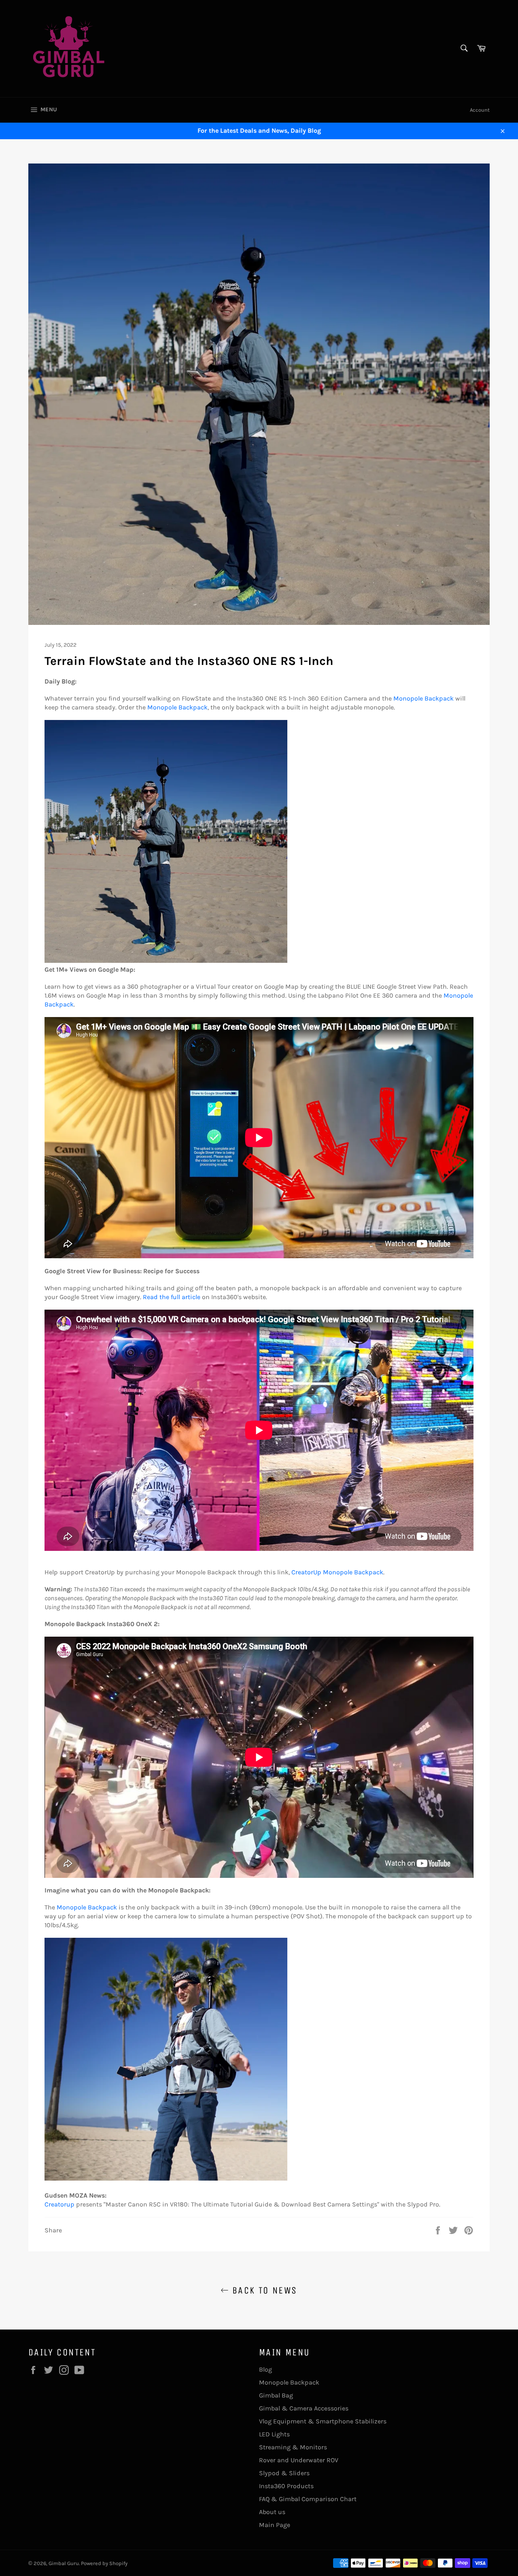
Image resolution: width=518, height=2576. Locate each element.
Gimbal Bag (276, 2395)
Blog (265, 2369)
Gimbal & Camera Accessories (304, 2408)
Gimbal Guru (64, 2563)
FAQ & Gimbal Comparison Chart (308, 2499)
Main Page (275, 2525)
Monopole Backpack (424, 698)
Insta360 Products (286, 2486)
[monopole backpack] (166, 961)
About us (272, 2512)
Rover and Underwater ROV (299, 2460)
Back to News (263, 2290)
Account (480, 110)
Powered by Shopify (104, 2563)
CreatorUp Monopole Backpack (337, 1572)
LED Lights (274, 2434)
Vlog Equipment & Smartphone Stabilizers (323, 2421)
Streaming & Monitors (293, 2447)
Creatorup (59, 2204)
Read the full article (172, 1297)
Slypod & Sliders (284, 2473)
